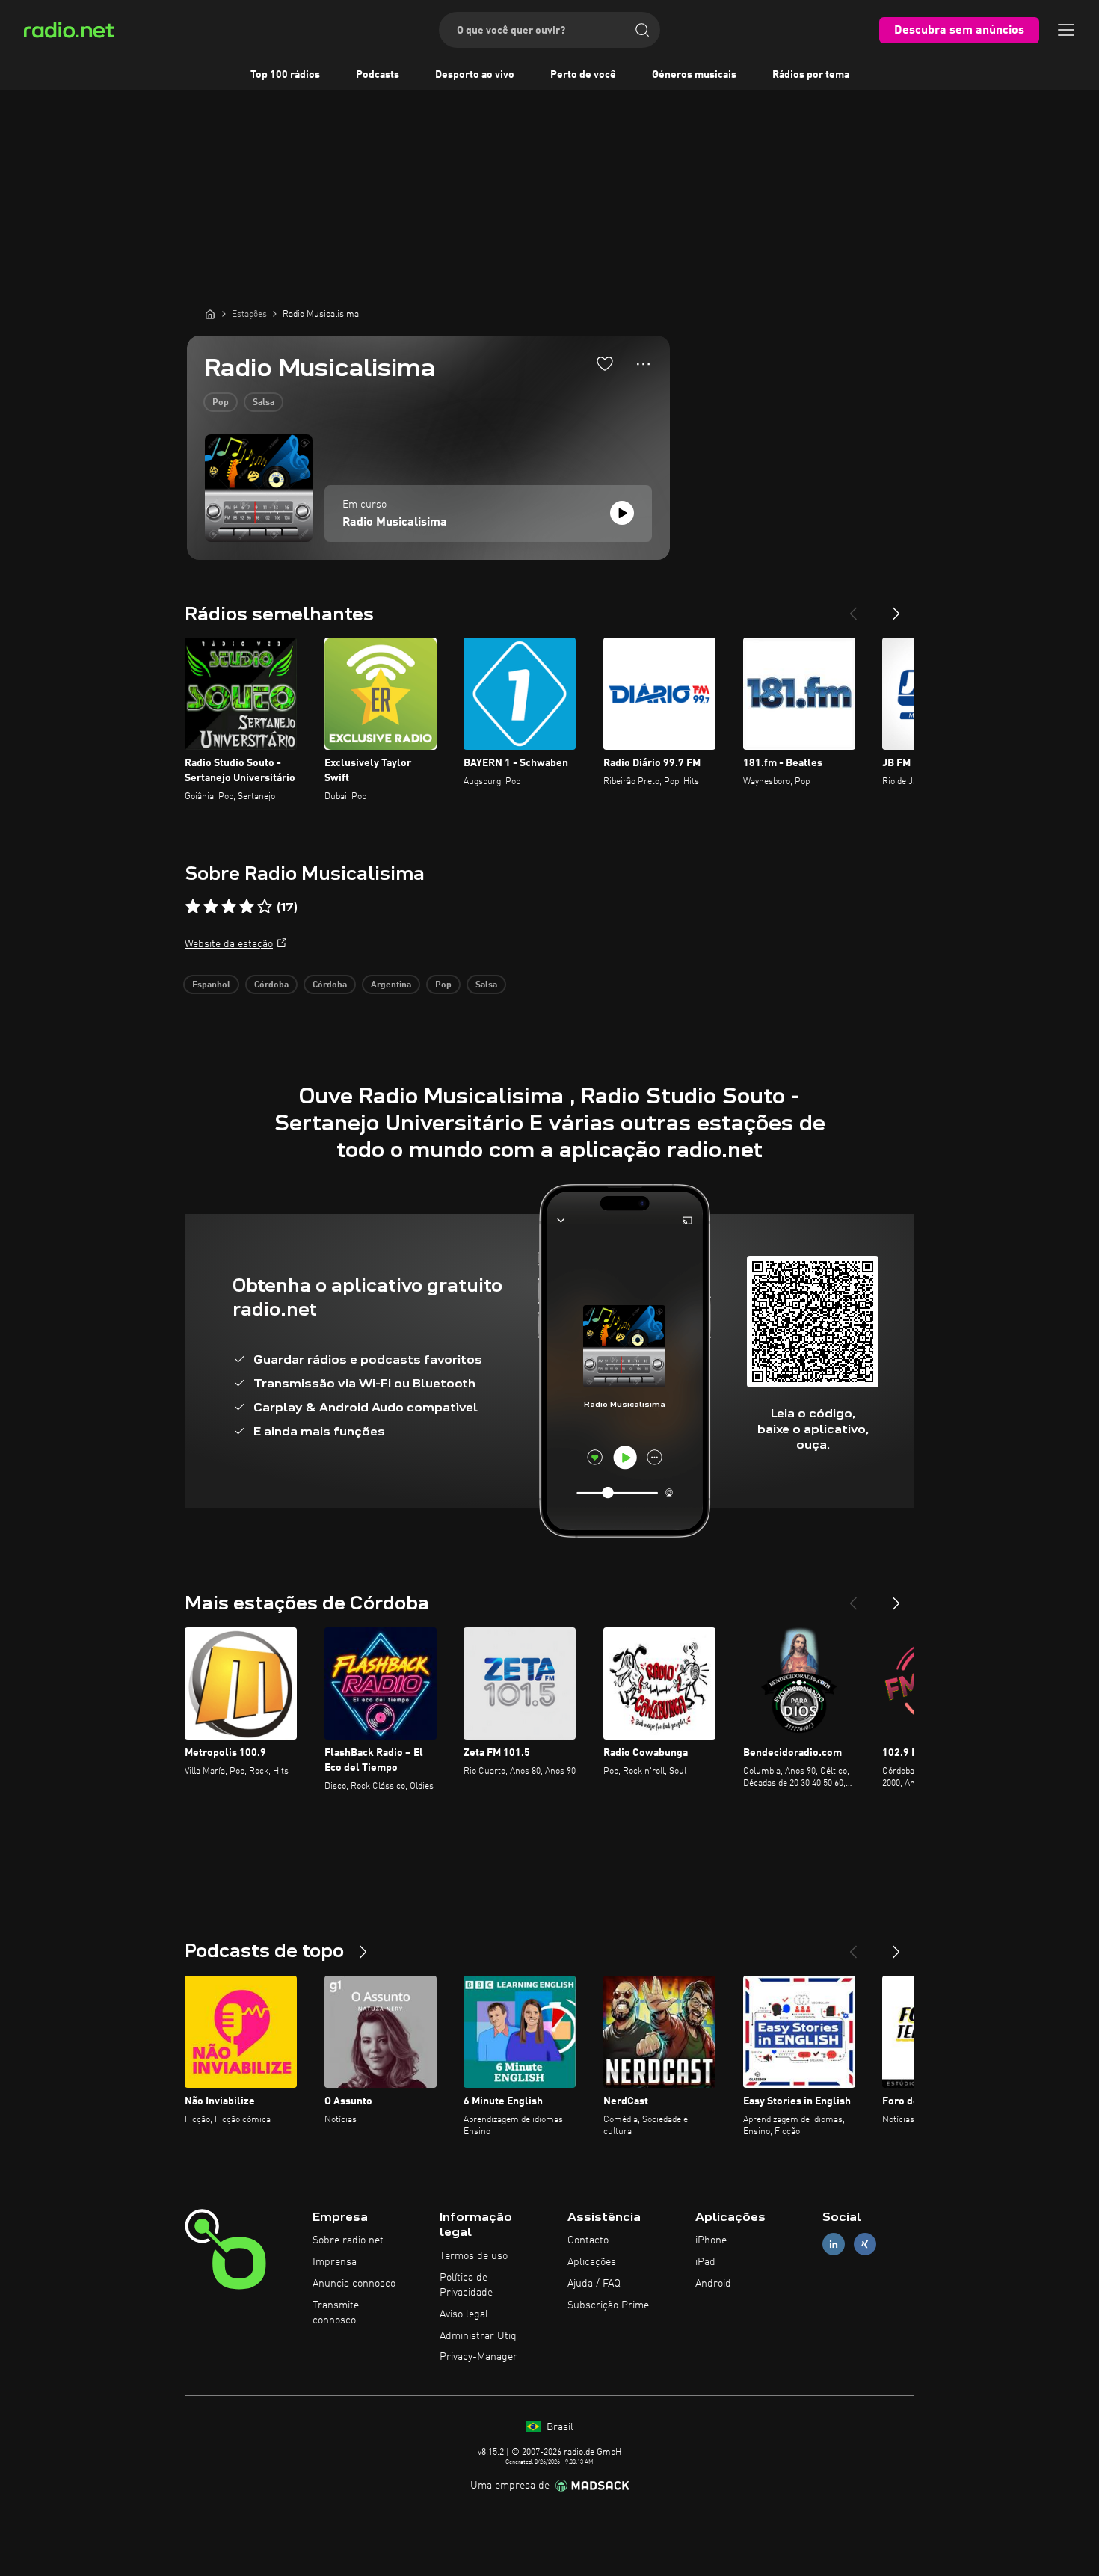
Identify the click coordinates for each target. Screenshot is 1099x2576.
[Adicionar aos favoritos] (605, 363)
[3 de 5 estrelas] (229, 907)
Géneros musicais (694, 75)
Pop (221, 403)
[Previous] (853, 608)
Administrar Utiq (478, 2336)
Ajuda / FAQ (594, 2284)
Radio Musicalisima (395, 523)
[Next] (896, 608)
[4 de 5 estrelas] (247, 907)
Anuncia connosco (354, 2284)
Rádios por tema (811, 75)
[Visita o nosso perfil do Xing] (865, 2244)
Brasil (558, 2427)
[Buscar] (642, 30)
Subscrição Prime (608, 2305)
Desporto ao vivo (475, 75)
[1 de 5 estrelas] (193, 907)
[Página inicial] (210, 314)
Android (713, 2284)
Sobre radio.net (348, 2240)
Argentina (391, 985)
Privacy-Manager (478, 2357)
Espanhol (211, 985)
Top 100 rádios (285, 75)
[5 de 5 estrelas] (265, 907)
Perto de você (583, 75)
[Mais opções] (643, 364)
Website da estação (229, 944)
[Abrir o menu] (1066, 30)
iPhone (711, 2240)
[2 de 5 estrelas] (211, 907)
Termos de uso (474, 2256)
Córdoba (271, 985)
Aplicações (592, 2262)
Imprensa (335, 2262)
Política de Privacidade (466, 2285)
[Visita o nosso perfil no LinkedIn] (834, 2244)
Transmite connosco (336, 2313)
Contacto (588, 2240)
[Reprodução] (622, 513)
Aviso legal (464, 2314)
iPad (705, 2262)
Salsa (264, 403)
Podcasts (378, 75)
